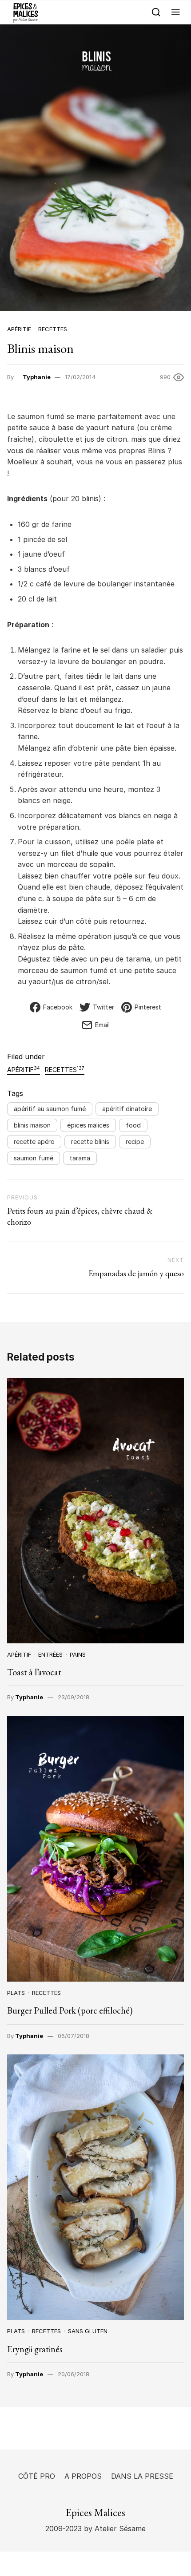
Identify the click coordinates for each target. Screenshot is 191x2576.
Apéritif (19, 329)
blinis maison (32, 1125)
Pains (78, 1654)
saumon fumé (34, 1158)
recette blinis (90, 1142)
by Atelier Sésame (114, 2529)
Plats (16, 1993)
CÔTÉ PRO (37, 2476)
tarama (80, 1158)
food (133, 1125)
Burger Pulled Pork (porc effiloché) (70, 2010)
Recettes (53, 329)
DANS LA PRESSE (142, 2476)
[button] (176, 12)
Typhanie (37, 377)
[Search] (156, 12)
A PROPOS (83, 2476)
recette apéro (34, 1142)
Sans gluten (88, 2331)
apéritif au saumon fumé (50, 1109)
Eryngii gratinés (35, 2349)
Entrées (50, 1654)
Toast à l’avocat (34, 1672)
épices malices (88, 1125)
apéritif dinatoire (127, 1109)
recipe (135, 1142)
